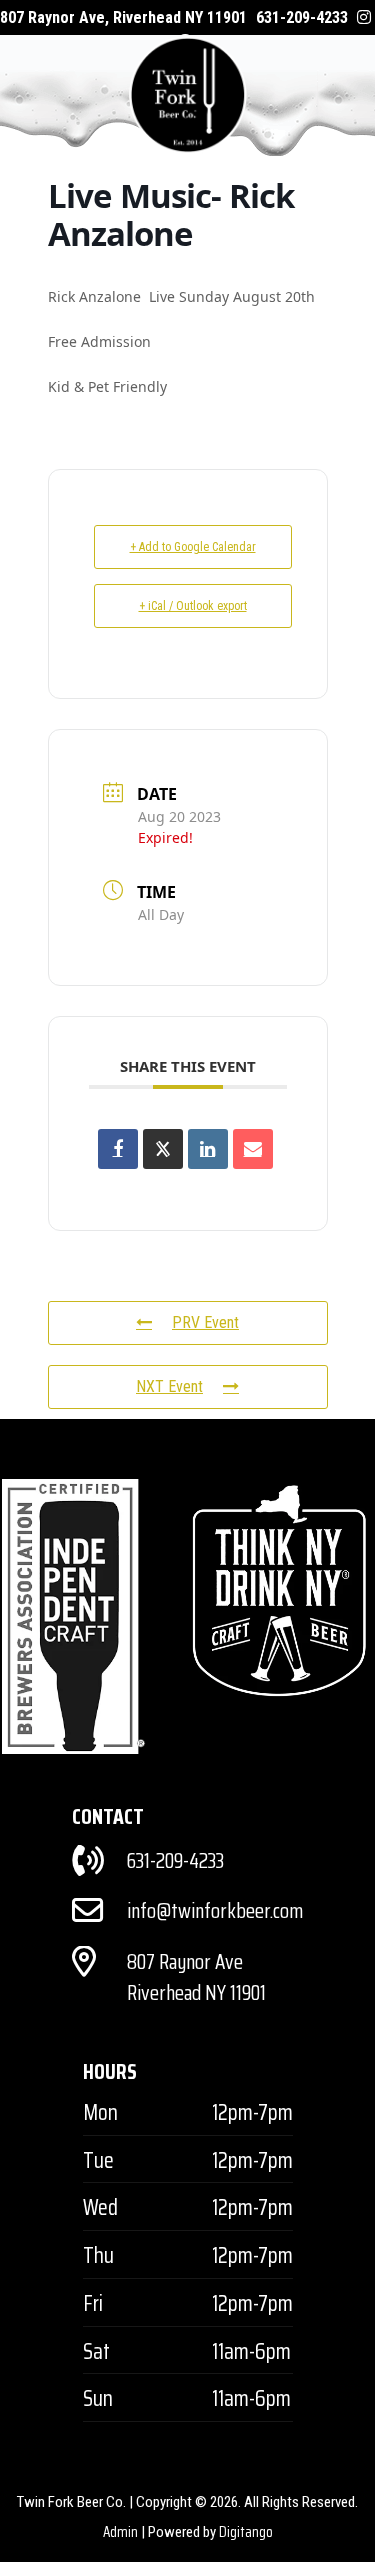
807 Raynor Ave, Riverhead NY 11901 (123, 17)
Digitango (246, 2532)
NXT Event (169, 1386)
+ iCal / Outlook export (193, 606)
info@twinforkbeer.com (215, 1911)
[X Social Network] (163, 1149)
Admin (120, 2532)
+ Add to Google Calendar (193, 547)
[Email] (253, 1149)
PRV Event (205, 1322)
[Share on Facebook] (118, 1149)
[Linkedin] (208, 1149)
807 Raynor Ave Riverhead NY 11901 (196, 1977)
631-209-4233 (302, 17)
